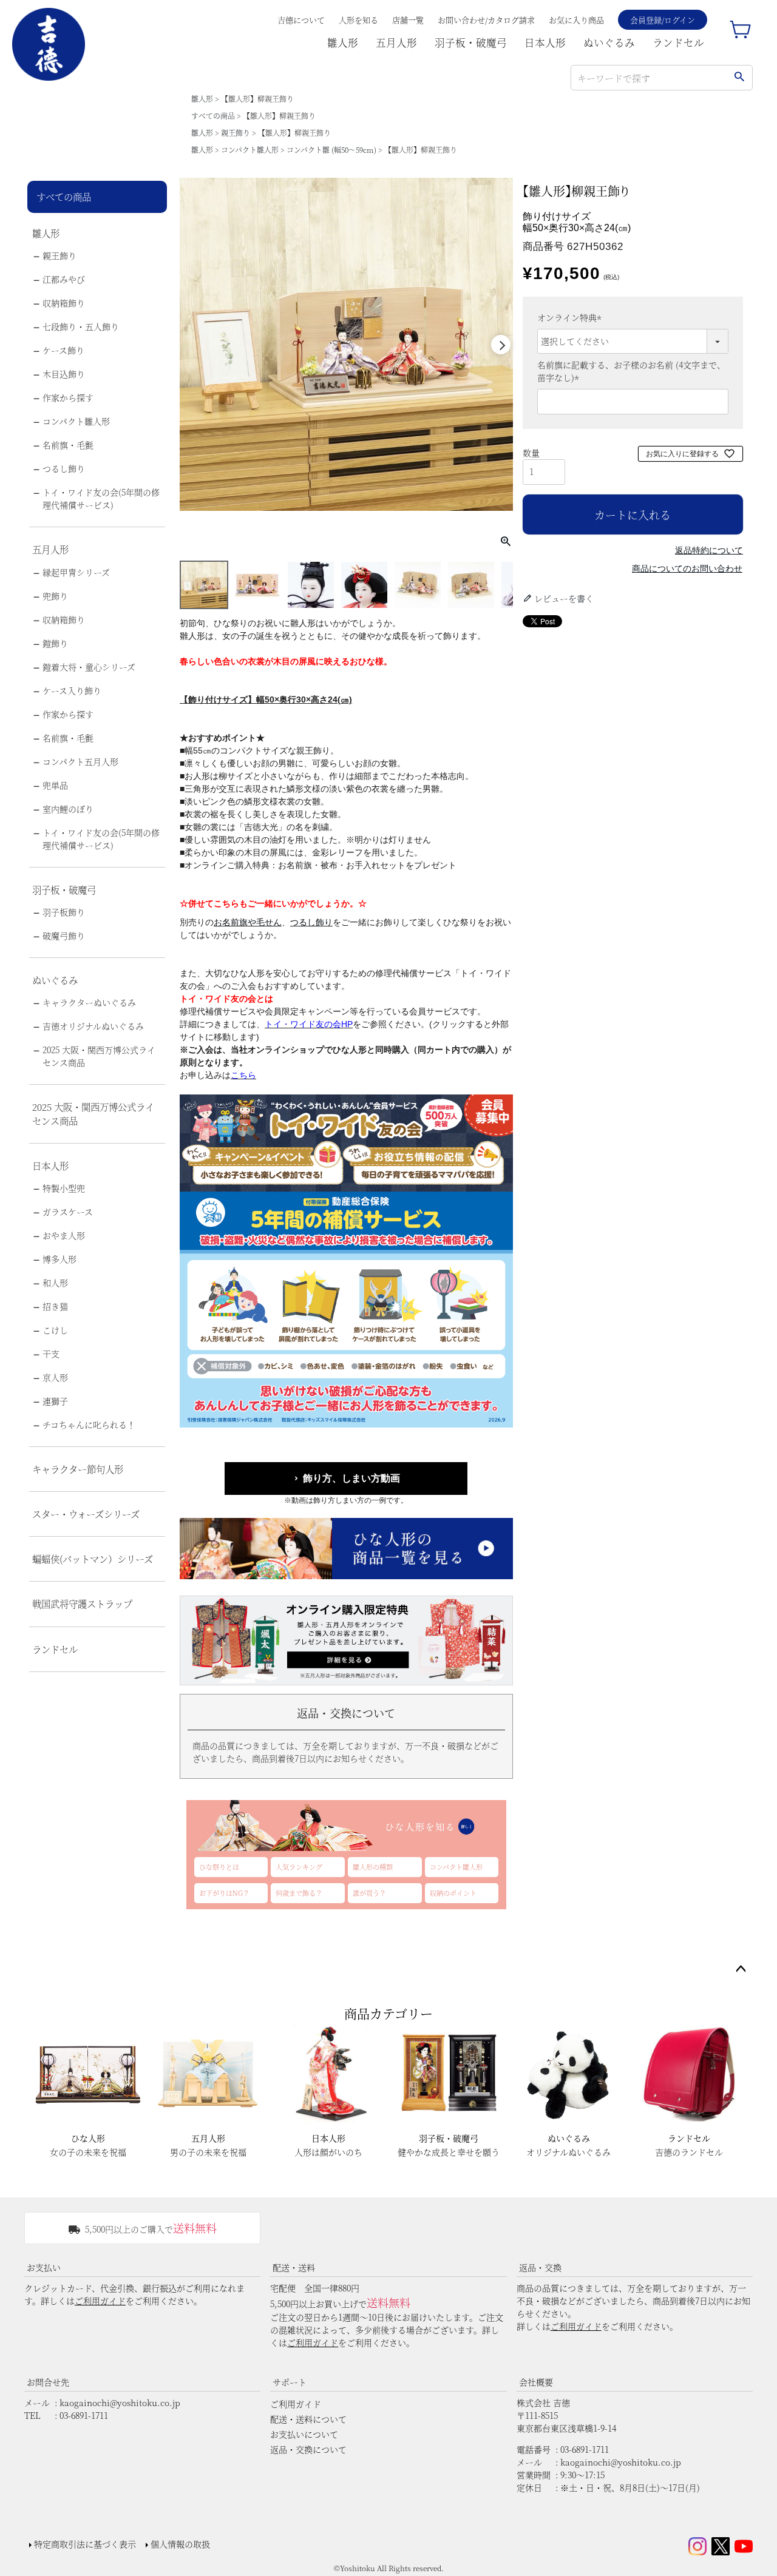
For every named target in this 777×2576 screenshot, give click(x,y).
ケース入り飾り (72, 690)
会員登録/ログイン (663, 20)
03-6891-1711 (84, 2415)
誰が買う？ (369, 1893)
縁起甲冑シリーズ (76, 572)
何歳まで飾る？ (299, 1893)
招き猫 (55, 1306)
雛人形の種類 (373, 1867)
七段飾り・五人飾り (81, 326)
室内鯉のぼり (68, 809)
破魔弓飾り (64, 936)
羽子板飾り (64, 912)
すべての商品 (213, 116)
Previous (192, 345)
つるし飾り (64, 468)
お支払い (44, 2267)
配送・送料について (308, 2419)
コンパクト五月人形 (80, 761)
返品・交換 (540, 2267)
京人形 (55, 1377)
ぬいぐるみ (609, 42)
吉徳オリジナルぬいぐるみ (93, 1026)
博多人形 (59, 1259)
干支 (51, 1354)
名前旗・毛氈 (68, 445)
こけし (55, 1330)
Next (501, 345)
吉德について (301, 20)
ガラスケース (68, 1212)
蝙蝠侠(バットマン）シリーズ (93, 1559)
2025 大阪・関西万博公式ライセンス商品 (99, 1056)
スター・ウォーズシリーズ (86, 1514)
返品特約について (709, 550)
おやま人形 (64, 1235)
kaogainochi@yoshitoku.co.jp (120, 2402)
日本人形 (545, 42)
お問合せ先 (48, 2382)
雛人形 (343, 42)
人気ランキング (299, 1867)
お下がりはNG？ (224, 1893)
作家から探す (68, 397)
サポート (290, 2382)
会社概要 (536, 2382)
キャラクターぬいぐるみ (89, 1002)
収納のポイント (453, 1893)
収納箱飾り (64, 303)
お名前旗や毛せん (248, 922)
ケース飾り (63, 350)
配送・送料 (294, 2267)
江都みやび (64, 279)
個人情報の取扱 (180, 2544)
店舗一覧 (408, 20)
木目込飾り (64, 374)
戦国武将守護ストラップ (82, 1603)
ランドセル (678, 42)
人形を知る (358, 20)
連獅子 (55, 1401)
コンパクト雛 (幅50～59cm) (331, 150)
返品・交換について (308, 2449)
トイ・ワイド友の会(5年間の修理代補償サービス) (101, 498)
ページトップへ (741, 1969)
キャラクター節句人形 (78, 1469)
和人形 (55, 1283)
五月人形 (396, 42)
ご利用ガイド (100, 2301)
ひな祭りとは (219, 1867)
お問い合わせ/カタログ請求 (486, 20)
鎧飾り (55, 643)
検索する (739, 78)
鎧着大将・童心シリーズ (89, 667)
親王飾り (236, 133)
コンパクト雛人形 (250, 150)
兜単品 (55, 785)
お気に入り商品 (576, 20)
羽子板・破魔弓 (471, 42)
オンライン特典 (571, 317)
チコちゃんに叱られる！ (89, 1425)
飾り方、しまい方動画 (351, 1478)
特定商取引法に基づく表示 (85, 2544)
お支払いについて (304, 2434)
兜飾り (55, 596)
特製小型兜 (64, 1188)
